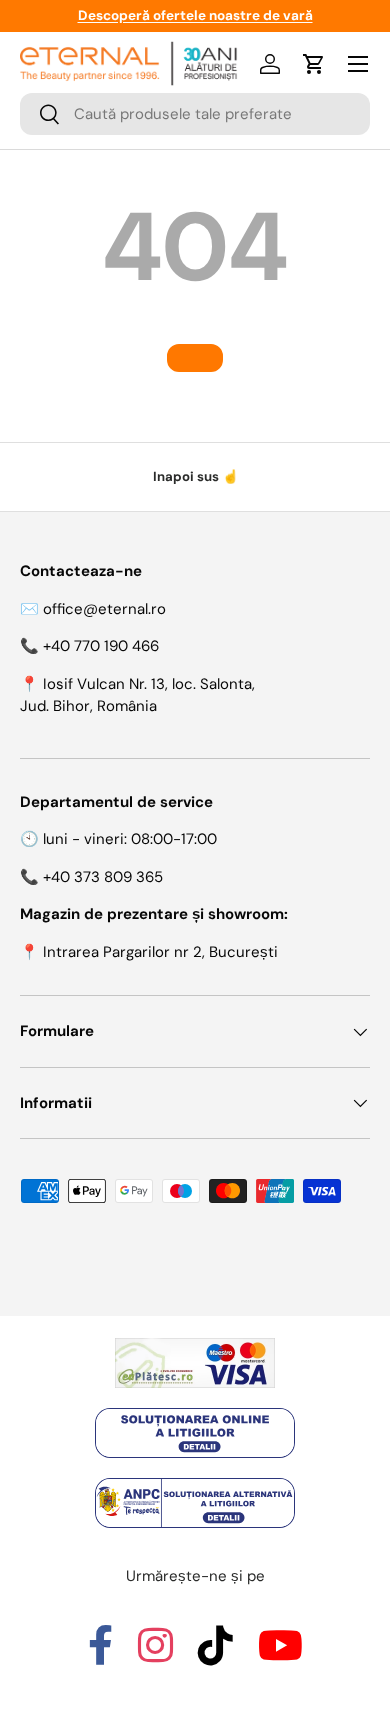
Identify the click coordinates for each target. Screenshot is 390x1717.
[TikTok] (215, 1655)
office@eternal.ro (104, 609)
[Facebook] (100, 1655)
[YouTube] (280, 1655)
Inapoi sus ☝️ (195, 476)
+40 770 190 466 (101, 646)
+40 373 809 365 (103, 877)
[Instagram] (155, 1655)
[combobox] (195, 114)
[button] (314, 64)
